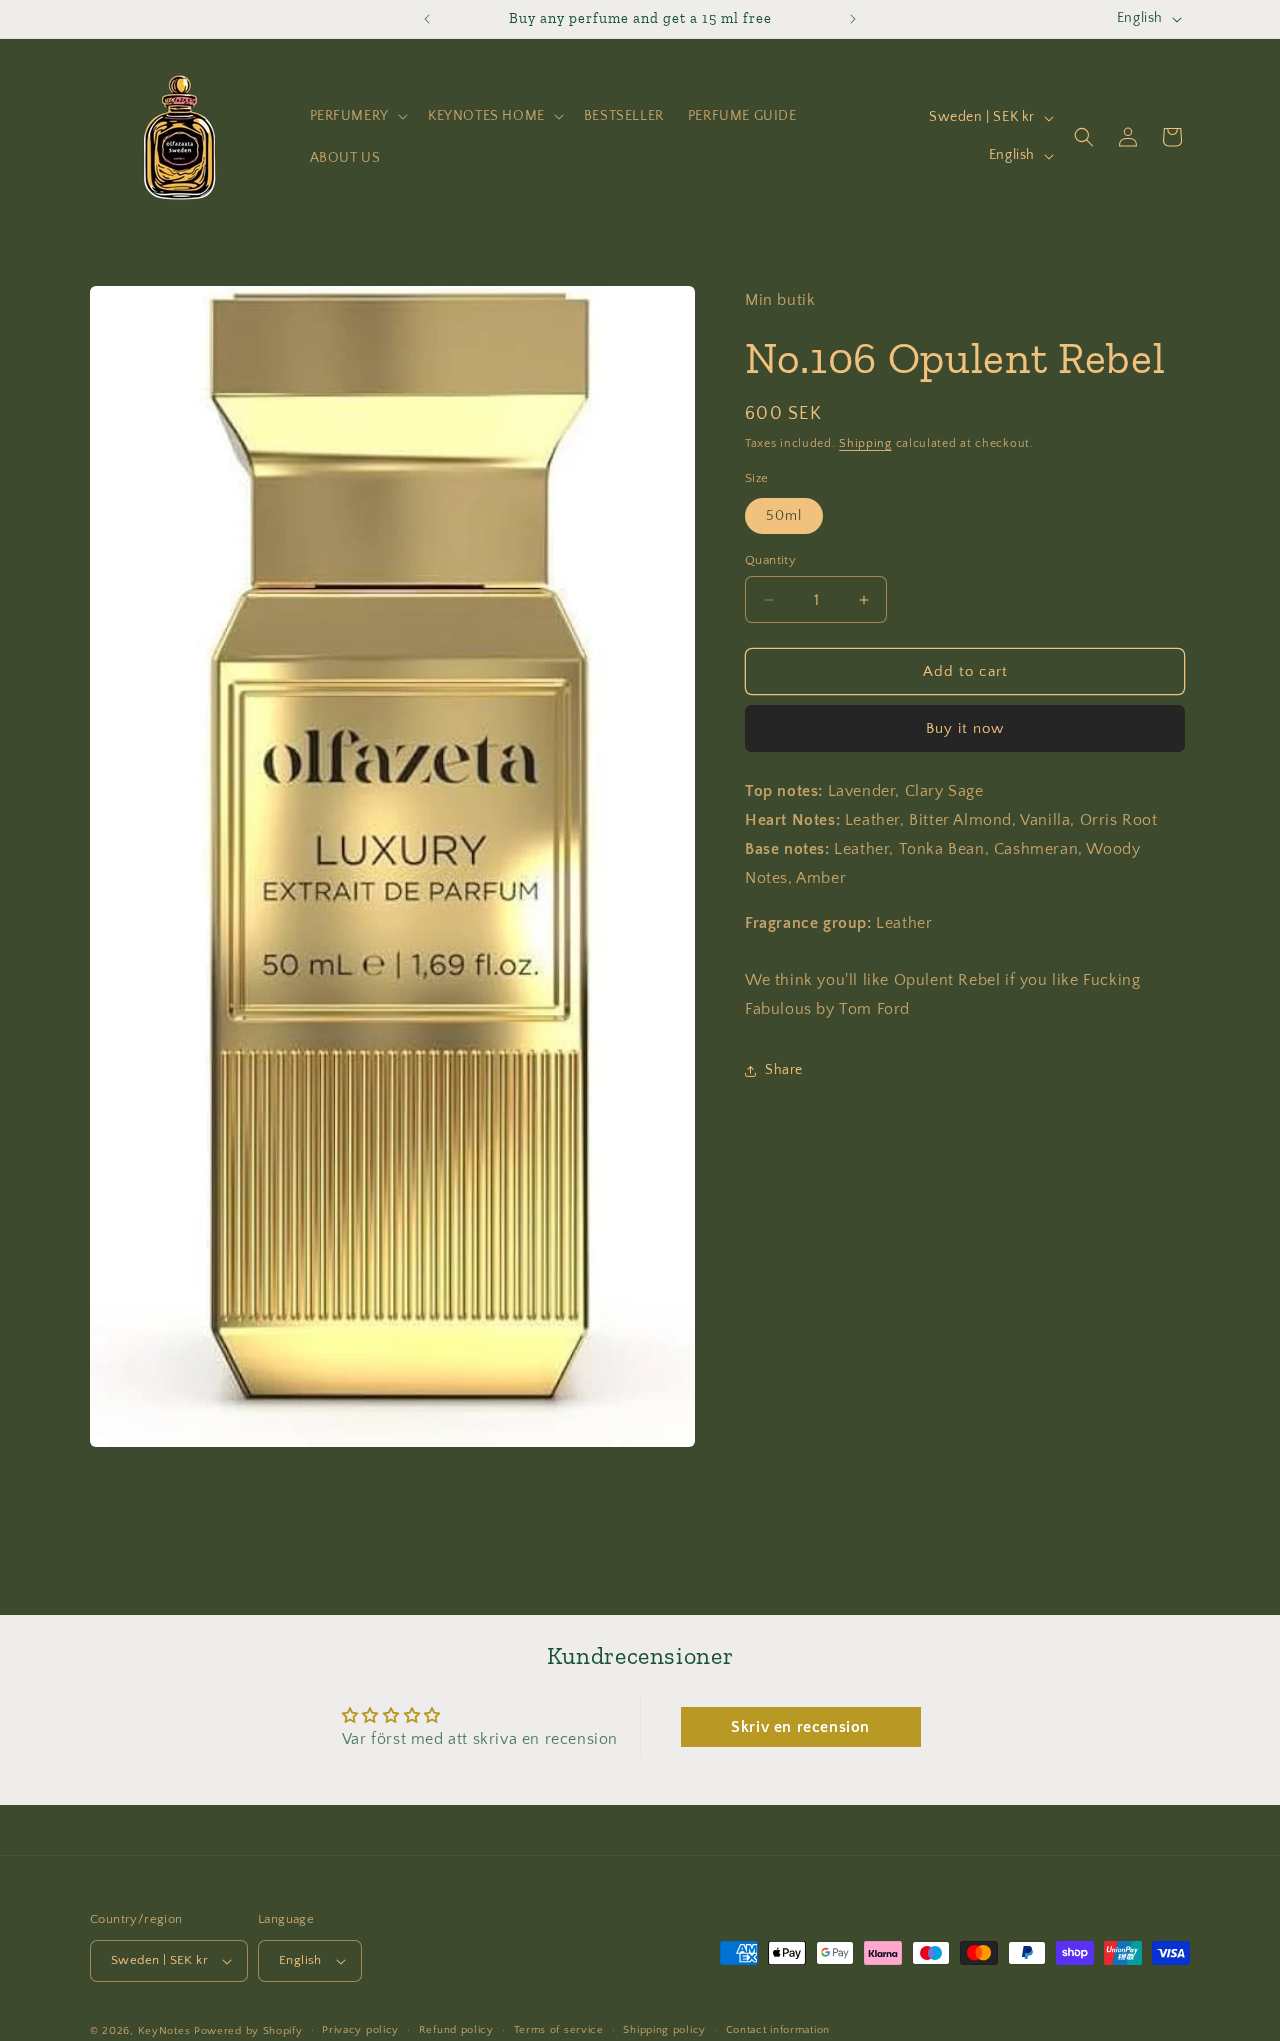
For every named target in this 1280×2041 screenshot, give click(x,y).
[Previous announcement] (427, 19)
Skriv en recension (800, 1727)
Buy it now (965, 728)
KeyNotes (164, 2031)
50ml (784, 516)
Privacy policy (360, 2030)
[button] (357, 116)
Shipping (865, 443)
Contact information (778, 2030)
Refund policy (456, 2030)
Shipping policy (664, 2030)
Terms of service (559, 2030)
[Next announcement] (853, 19)
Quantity (770, 560)
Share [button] (784, 1070)
